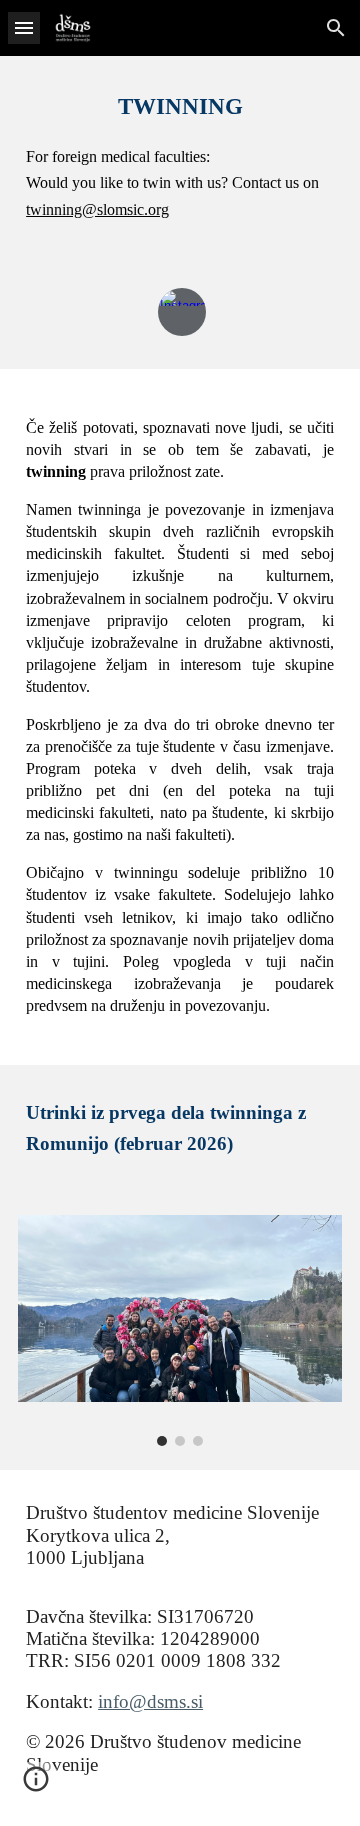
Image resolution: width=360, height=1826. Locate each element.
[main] (180, 155)
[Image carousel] (180, 1330)
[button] (24, 27)
